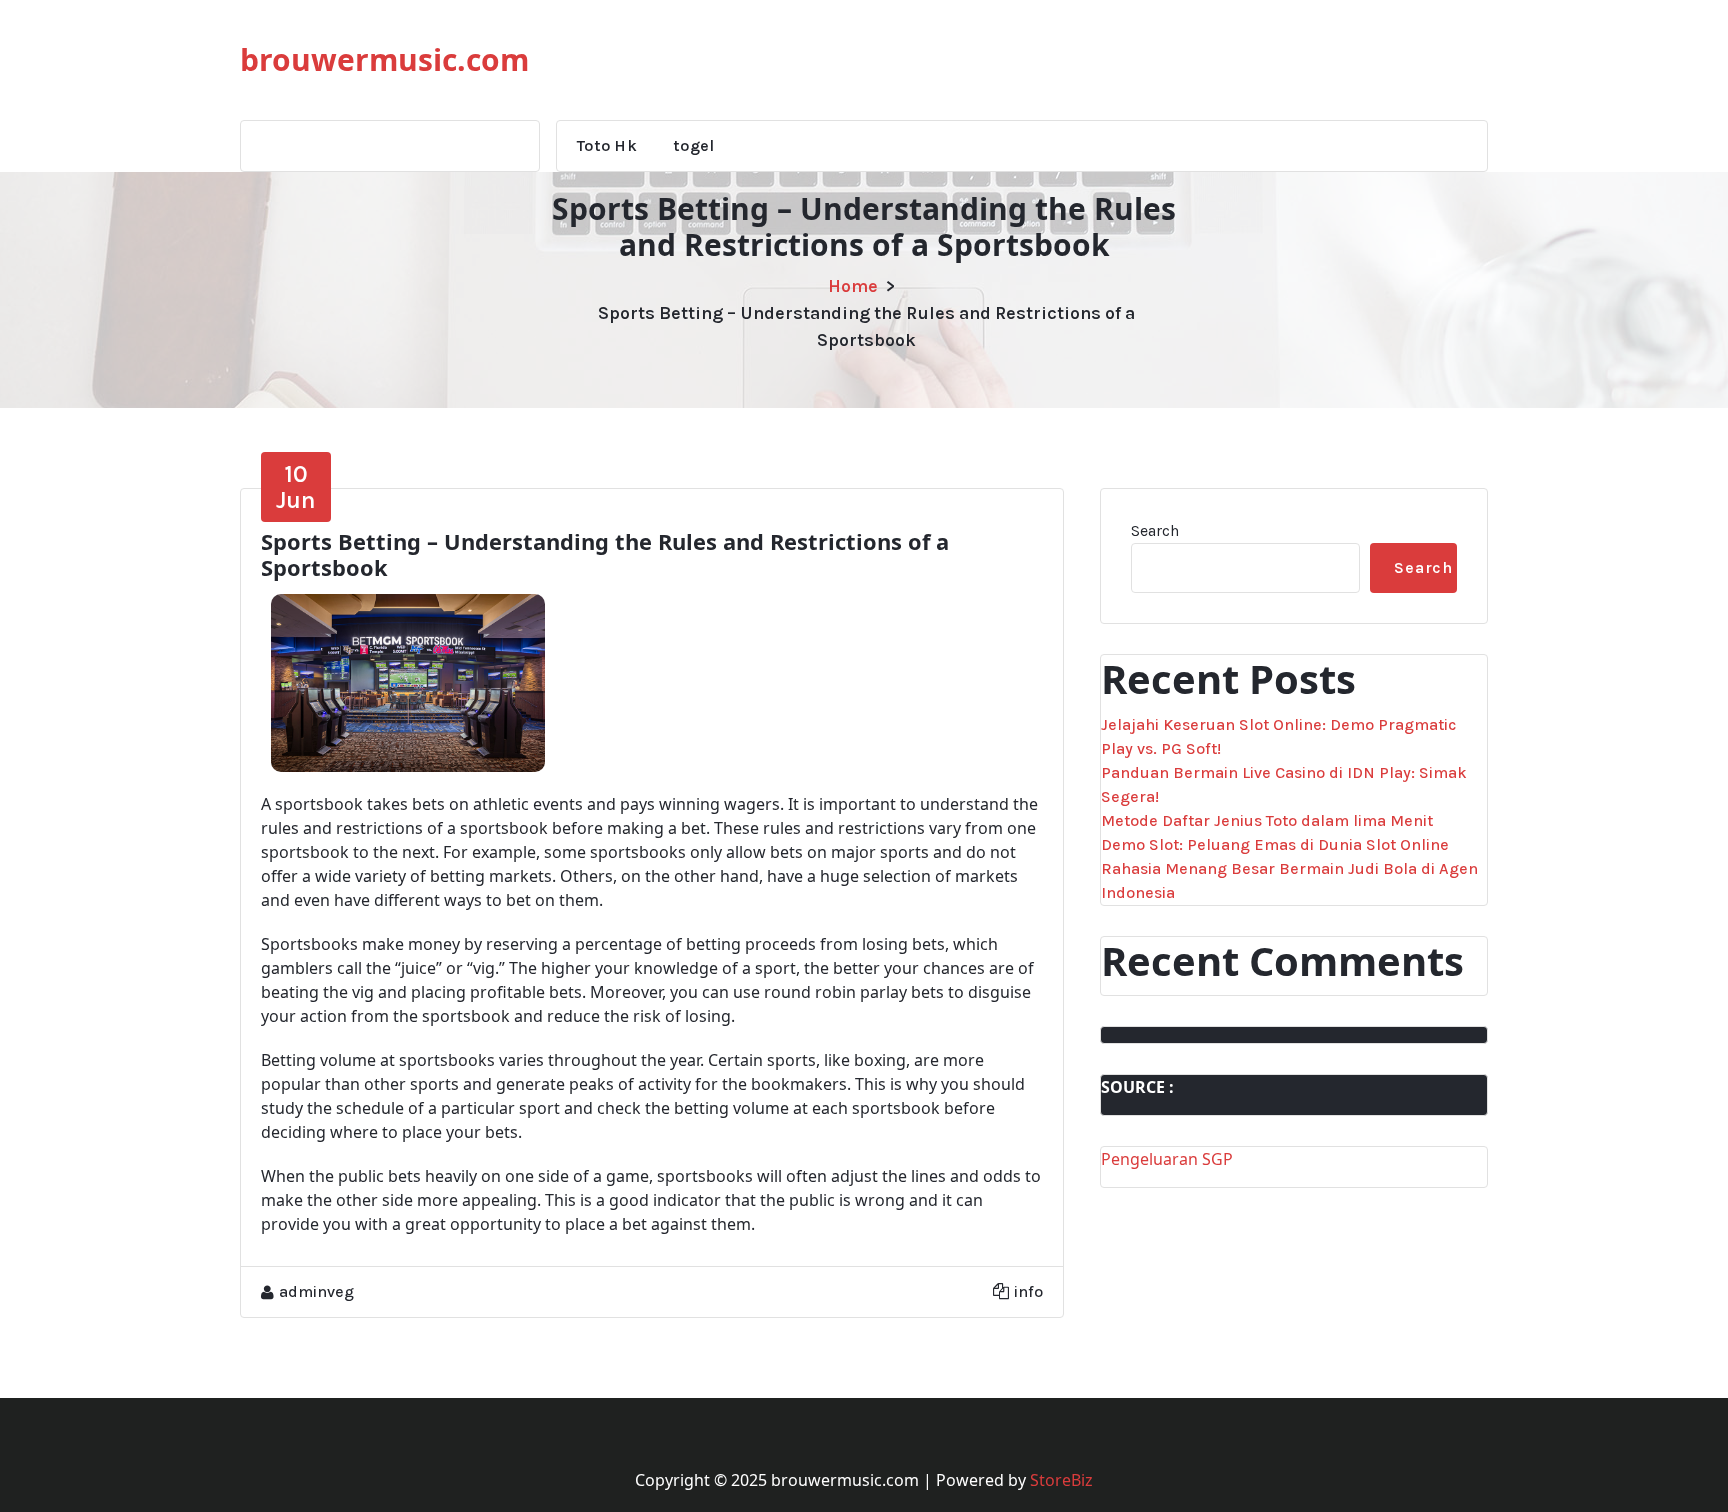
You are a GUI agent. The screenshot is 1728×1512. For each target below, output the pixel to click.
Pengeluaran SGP (1167, 1159)
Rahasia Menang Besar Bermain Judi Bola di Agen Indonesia (1289, 880)
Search (1155, 530)
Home (853, 286)
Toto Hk (607, 145)
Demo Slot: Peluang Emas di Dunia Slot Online (1275, 844)
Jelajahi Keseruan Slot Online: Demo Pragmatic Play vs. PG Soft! (1278, 736)
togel (694, 145)
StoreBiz (1061, 1480)
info (1028, 1291)
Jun (296, 487)
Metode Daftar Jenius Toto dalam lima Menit (1267, 820)
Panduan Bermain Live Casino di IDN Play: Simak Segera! (1284, 784)
